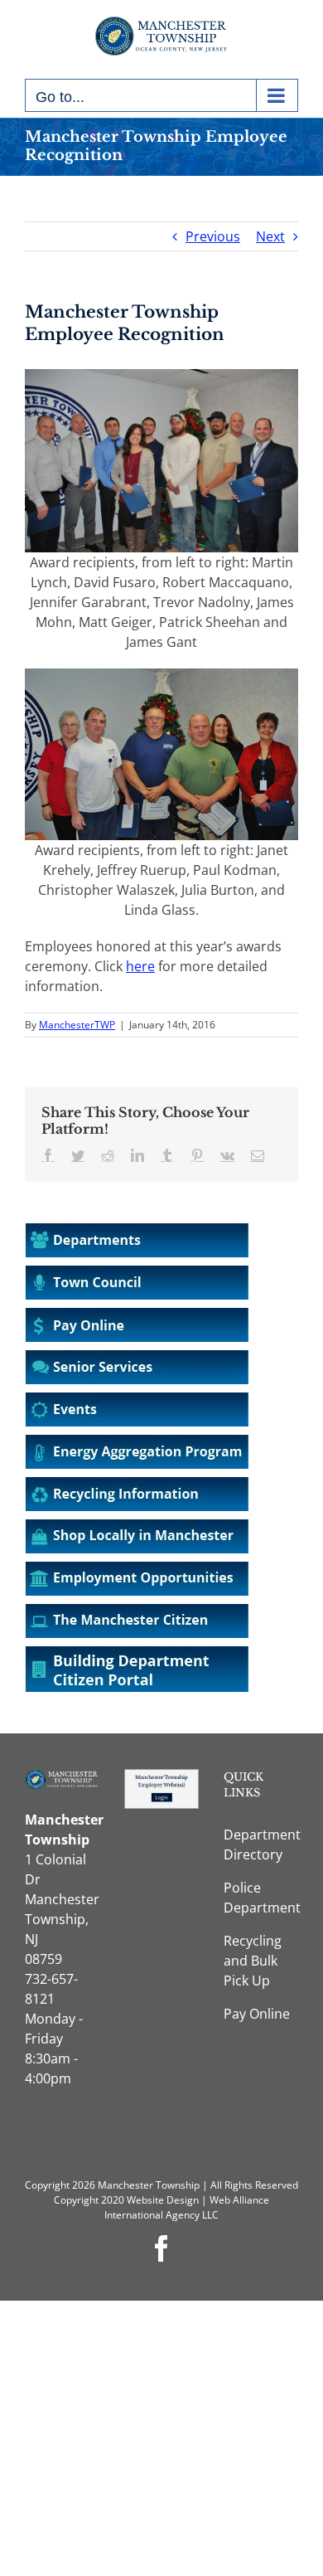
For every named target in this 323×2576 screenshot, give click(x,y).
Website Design (163, 2200)
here (140, 966)
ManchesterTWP (77, 1025)
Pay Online (257, 2014)
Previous (213, 236)
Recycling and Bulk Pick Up (253, 1961)
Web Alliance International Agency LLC (187, 2207)
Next (270, 236)
